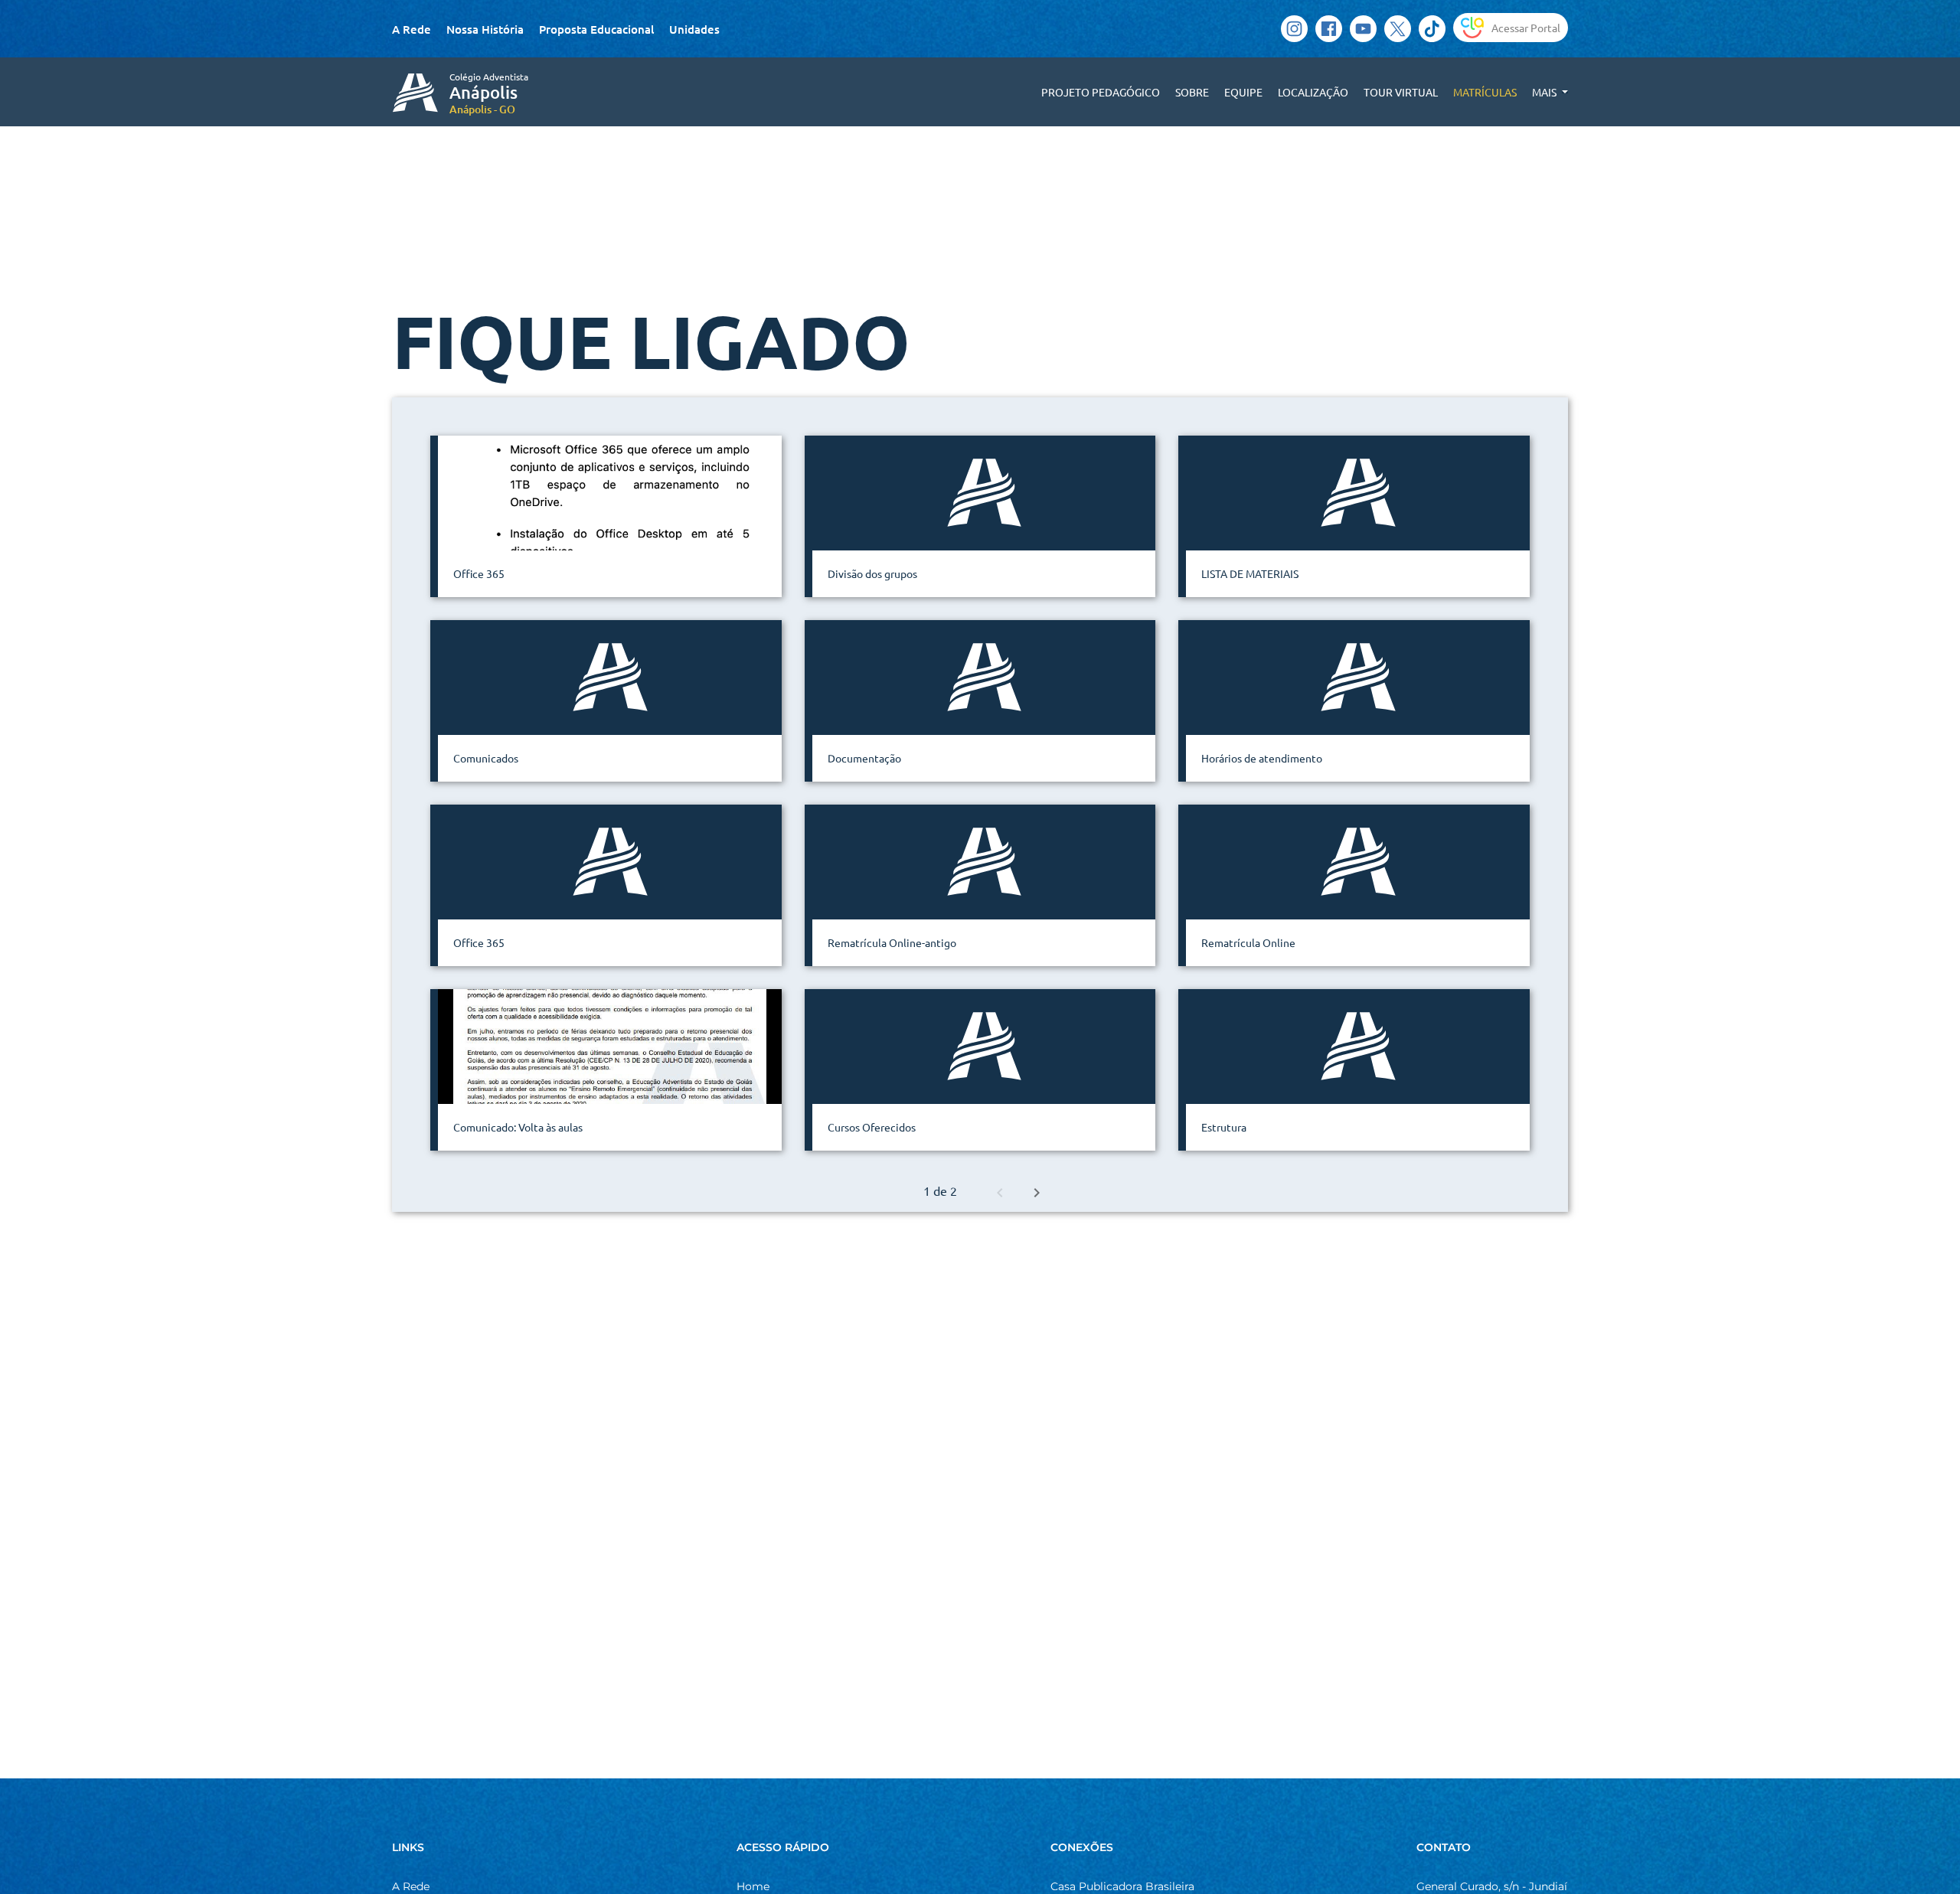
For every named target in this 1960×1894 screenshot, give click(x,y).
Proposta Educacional (596, 29)
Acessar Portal (1526, 28)
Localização (1313, 92)
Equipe (1243, 92)
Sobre (1192, 92)
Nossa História (485, 29)
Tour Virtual (1401, 92)
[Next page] (1037, 1190)
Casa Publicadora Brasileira (1122, 1886)
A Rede (412, 29)
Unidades (694, 29)
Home (753, 1886)
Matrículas (1485, 92)
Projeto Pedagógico (1101, 92)
